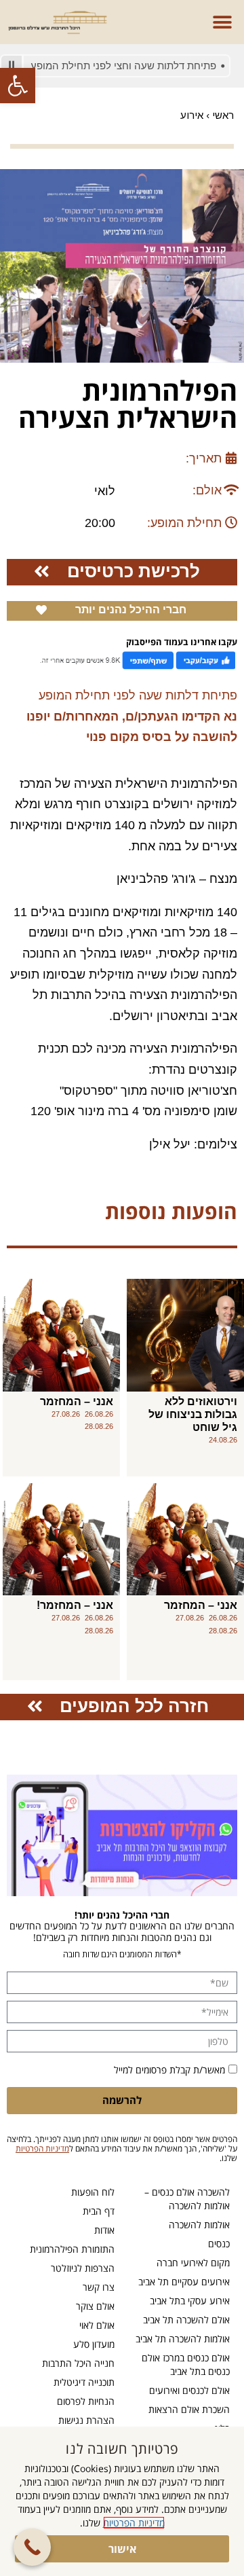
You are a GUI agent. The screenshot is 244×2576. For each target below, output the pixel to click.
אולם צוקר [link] (95, 2306)
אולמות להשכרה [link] (199, 2225)
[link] (18, 86)
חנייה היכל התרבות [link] (78, 2363)
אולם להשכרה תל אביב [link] (186, 2320)
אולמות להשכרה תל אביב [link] (183, 2339)
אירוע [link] (192, 115)
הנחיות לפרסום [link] (86, 2401)
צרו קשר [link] (99, 2287)
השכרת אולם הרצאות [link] (189, 2409)
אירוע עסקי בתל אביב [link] (190, 2301)
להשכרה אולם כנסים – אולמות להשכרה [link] (187, 2199)
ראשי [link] (223, 115)
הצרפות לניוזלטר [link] (83, 2268)
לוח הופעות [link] (93, 2192)
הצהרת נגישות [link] (86, 2420)
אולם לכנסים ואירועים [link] (189, 2390)
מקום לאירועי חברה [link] (193, 2263)
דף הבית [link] (99, 2211)
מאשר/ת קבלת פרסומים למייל (169, 2070)
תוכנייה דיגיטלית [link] (84, 2382)
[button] (222, 22)
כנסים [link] (219, 2244)
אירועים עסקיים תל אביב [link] (184, 2282)
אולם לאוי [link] (97, 2325)
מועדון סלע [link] (94, 2344)
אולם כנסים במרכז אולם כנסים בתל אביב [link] (186, 2364)
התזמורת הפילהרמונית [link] (72, 2249)
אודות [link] (104, 2230)
